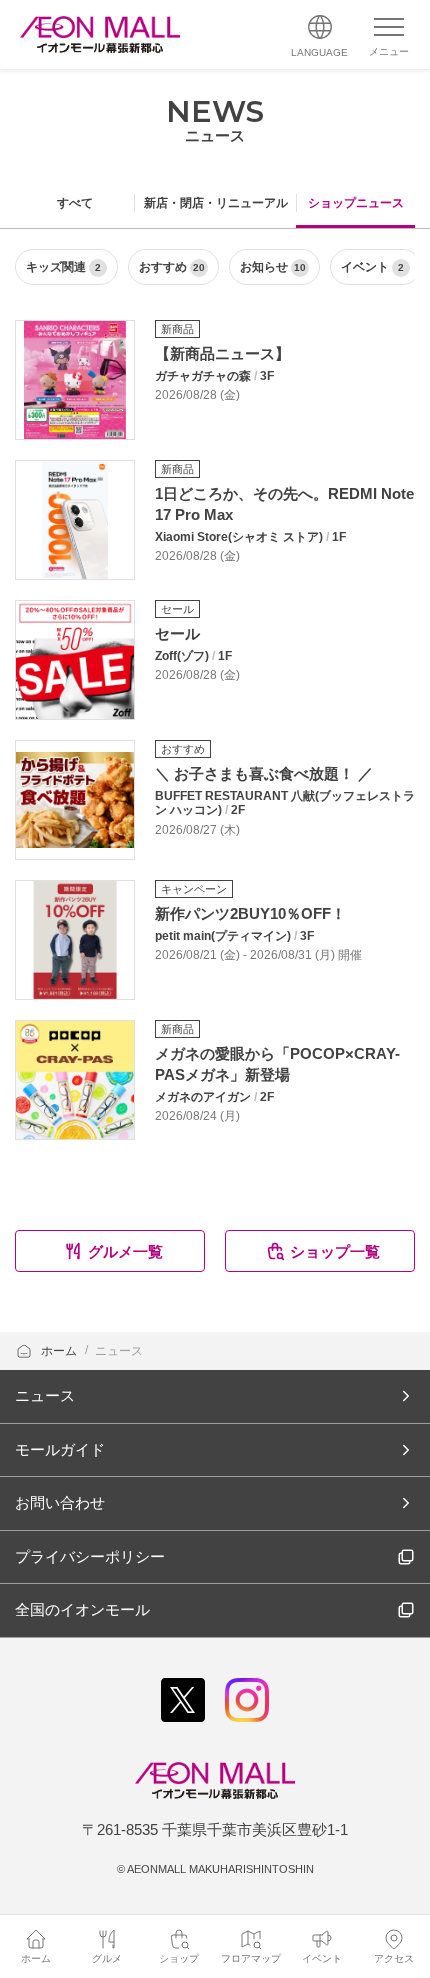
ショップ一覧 (335, 1251)
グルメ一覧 (125, 1251)
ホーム (60, 1351)
